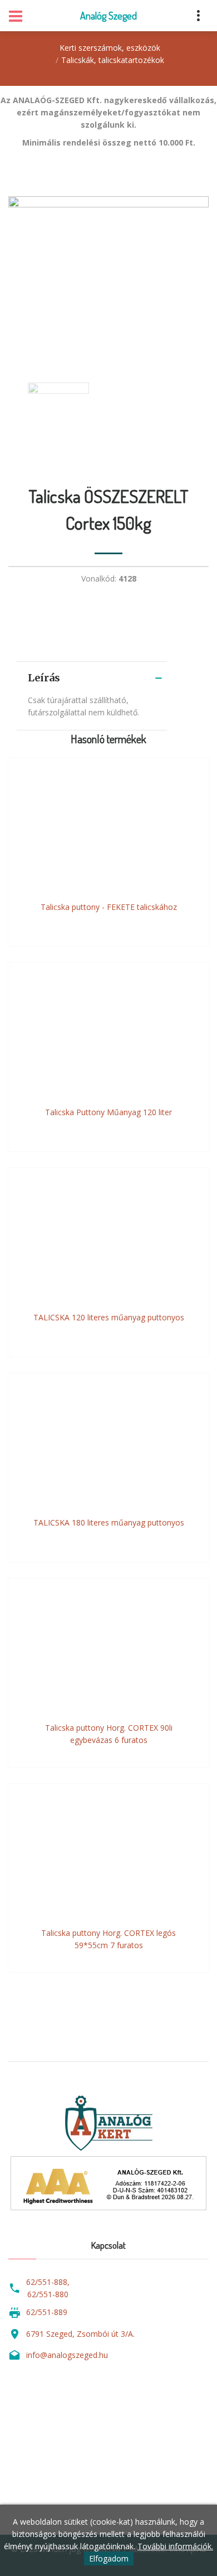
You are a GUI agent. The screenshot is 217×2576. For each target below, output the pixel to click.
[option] (108, 278)
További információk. (175, 2546)
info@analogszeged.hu (67, 2355)
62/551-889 (47, 2312)
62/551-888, (48, 2282)
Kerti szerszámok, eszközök (110, 48)
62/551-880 (48, 2294)
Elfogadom (109, 2558)
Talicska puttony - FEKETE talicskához (109, 907)
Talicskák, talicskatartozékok (113, 60)
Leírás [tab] (44, 678)
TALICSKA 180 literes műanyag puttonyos (109, 1522)
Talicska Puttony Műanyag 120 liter (108, 1112)
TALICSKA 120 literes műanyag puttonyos (109, 1317)
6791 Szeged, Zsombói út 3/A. (80, 2334)
